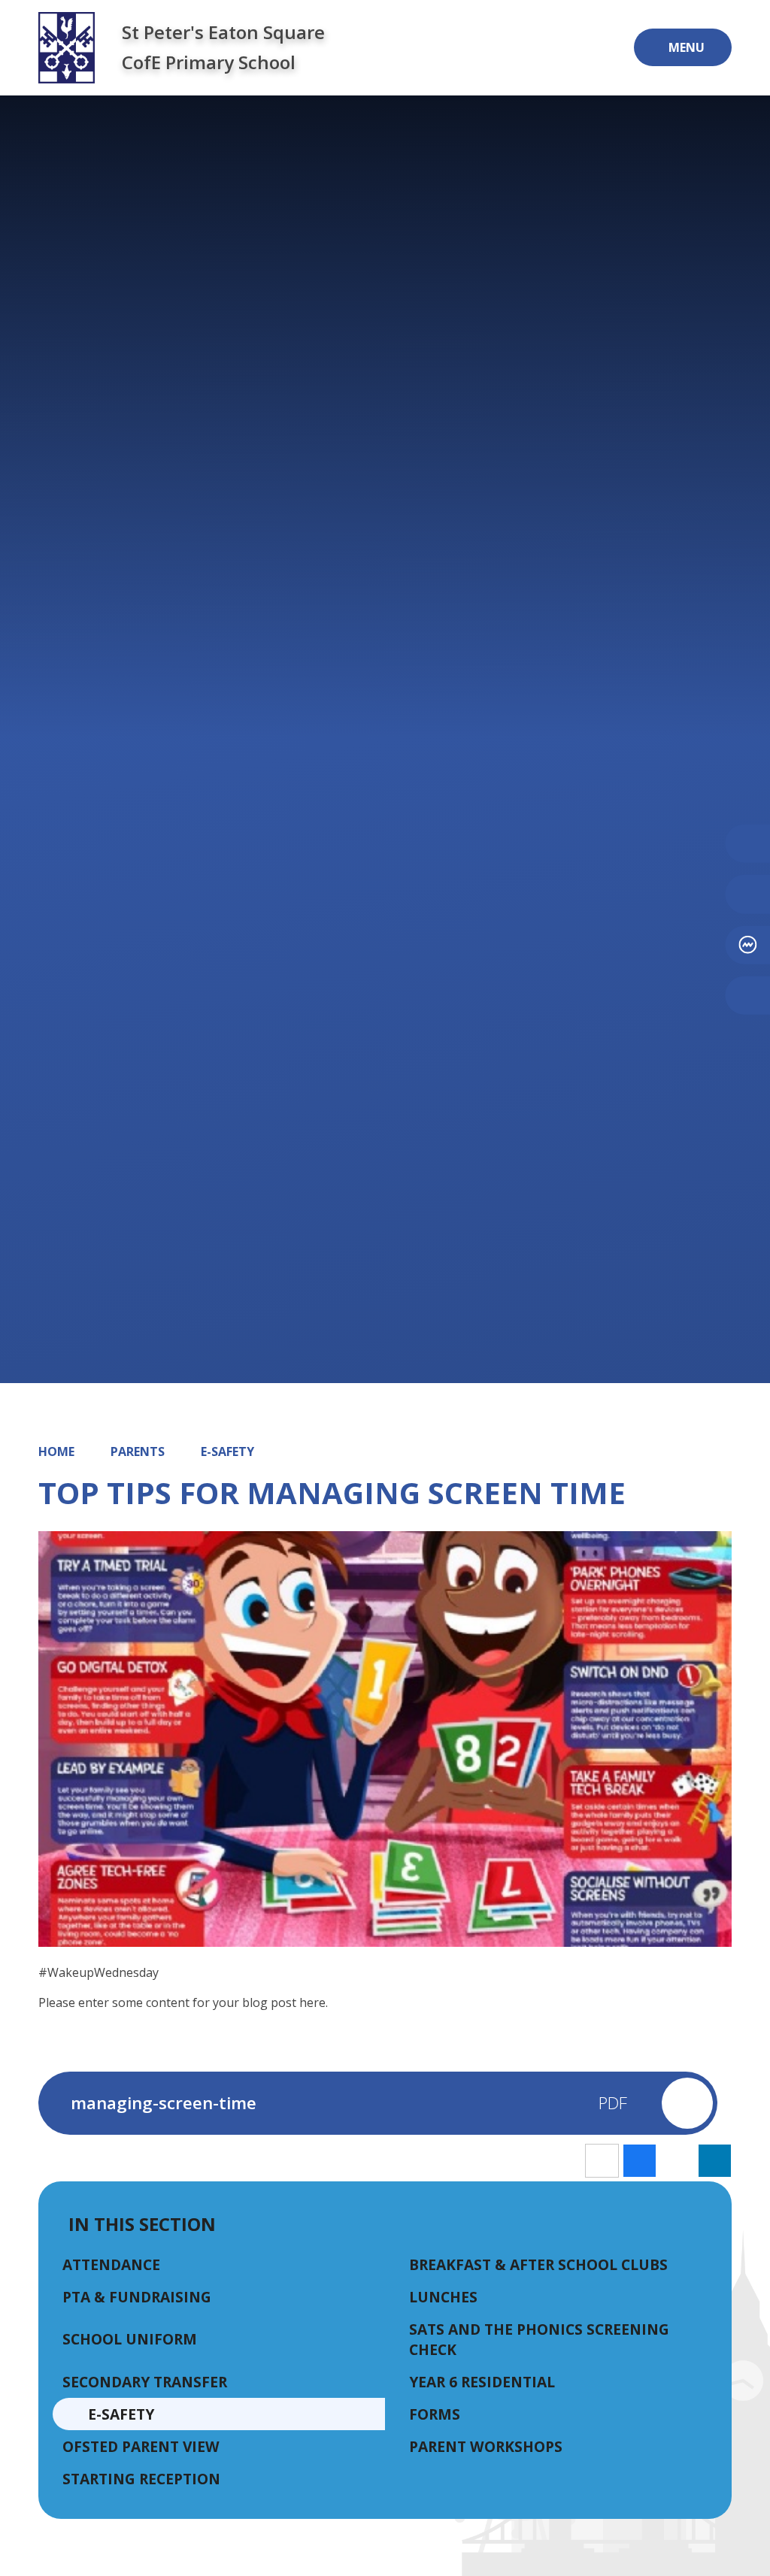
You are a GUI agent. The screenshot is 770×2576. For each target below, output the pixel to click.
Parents (138, 1451)
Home (56, 1451)
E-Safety (227, 1451)
